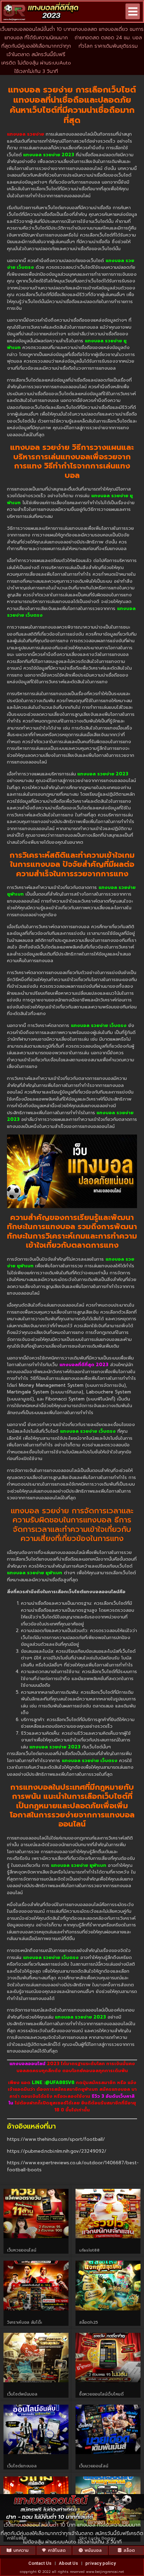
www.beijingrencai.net (105, 2572)
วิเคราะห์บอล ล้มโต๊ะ (24, 2322)
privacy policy (100, 2563)
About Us (68, 2563)
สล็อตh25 (88, 2322)
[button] (133, 11)
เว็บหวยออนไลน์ (21, 2250)
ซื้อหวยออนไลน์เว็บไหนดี (101, 2394)
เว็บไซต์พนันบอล (22, 2394)
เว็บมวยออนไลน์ (93, 2466)
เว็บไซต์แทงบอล (22, 2466)
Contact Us (40, 2563)
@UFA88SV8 (60, 2082)
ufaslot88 (89, 2250)
